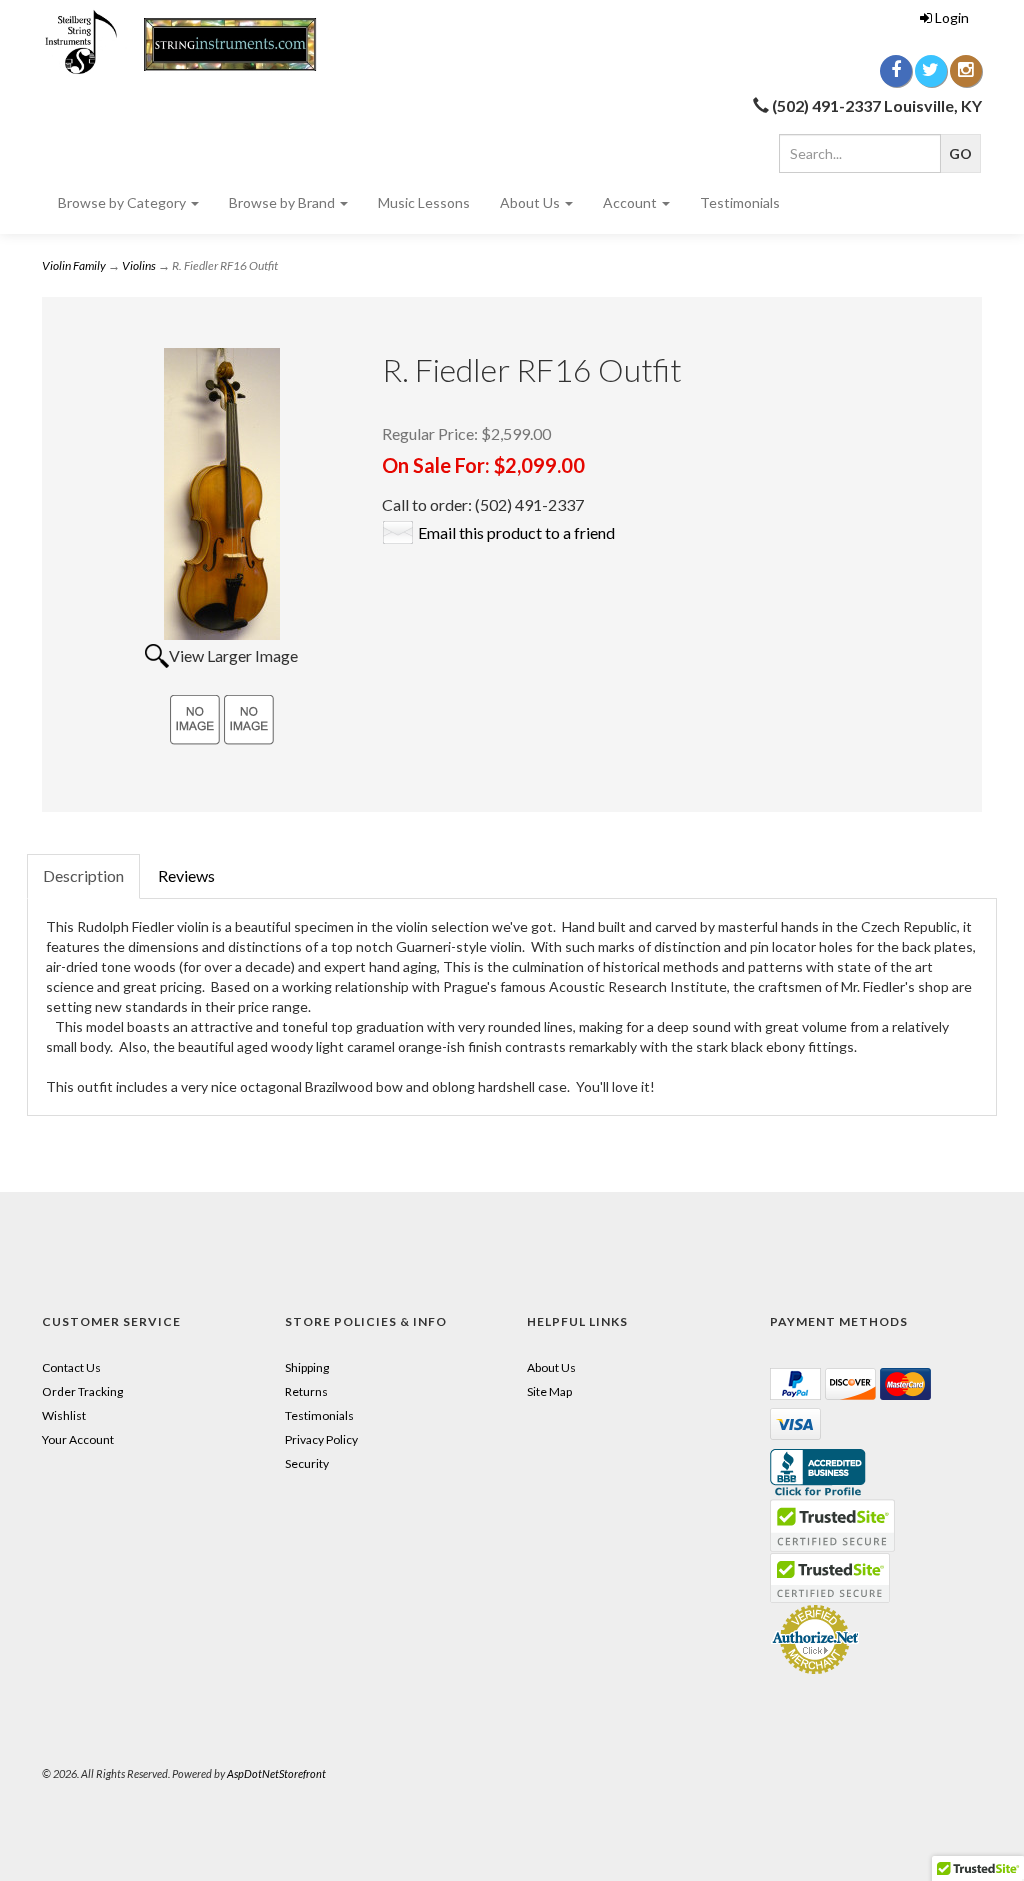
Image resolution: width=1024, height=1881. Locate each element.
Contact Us (71, 1367)
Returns (306, 1391)
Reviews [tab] (186, 875)
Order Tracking (82, 1391)
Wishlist (64, 1415)
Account (631, 202)
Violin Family (74, 265)
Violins (139, 265)
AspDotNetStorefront (276, 1773)
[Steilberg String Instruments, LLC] (188, 42)
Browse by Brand (283, 202)
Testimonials (740, 202)
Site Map (549, 1391)
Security (307, 1463)
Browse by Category (123, 202)
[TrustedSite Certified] (830, 1578)
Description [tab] (83, 875)
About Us (531, 202)
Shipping (307, 1367)
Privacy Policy (321, 1439)
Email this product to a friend (516, 532)
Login (952, 17)
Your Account (78, 1439)
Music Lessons (424, 202)
